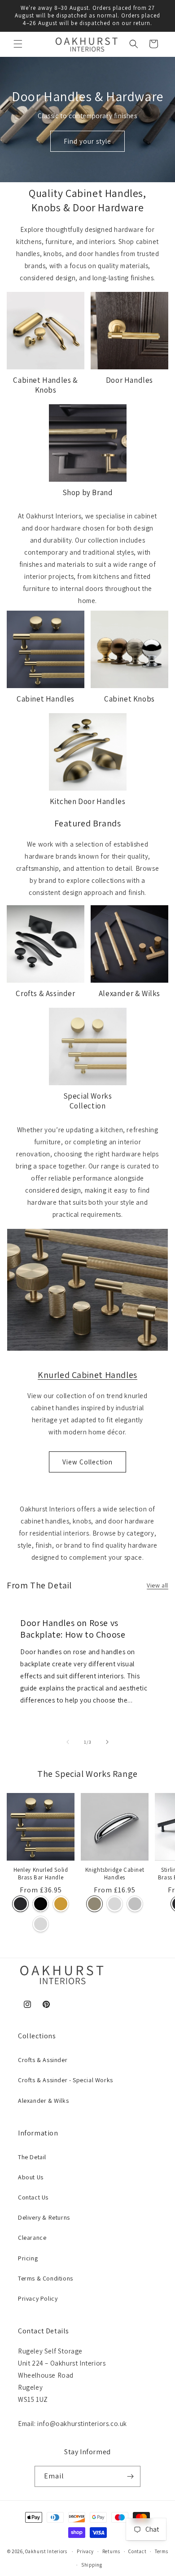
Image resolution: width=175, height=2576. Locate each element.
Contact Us (33, 2197)
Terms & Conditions (46, 2278)
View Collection (87, 1462)
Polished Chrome (41, 1924)
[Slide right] (107, 1742)
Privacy (85, 2551)
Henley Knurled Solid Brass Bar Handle (41, 1874)
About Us (31, 2177)
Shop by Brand (88, 492)
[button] (18, 44)
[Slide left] (68, 1742)
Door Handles (129, 380)
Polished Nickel (135, 1904)
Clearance (32, 2238)
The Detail (32, 2157)
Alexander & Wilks (129, 993)
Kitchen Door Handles (88, 801)
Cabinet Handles (46, 699)
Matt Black (20, 1904)
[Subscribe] (130, 2476)
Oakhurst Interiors (46, 2551)
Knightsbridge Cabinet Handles (115, 1874)
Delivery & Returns (44, 2217)
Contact (137, 2551)
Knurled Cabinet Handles (87, 1375)
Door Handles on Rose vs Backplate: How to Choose (73, 1629)
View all (157, 1585)
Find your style (87, 141)
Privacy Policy (38, 2298)
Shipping (92, 2565)
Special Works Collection (88, 1101)
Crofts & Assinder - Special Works (66, 2080)
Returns (111, 2551)
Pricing (28, 2258)
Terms (162, 2551)
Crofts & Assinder (45, 993)
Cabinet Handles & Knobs (45, 385)
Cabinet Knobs (129, 699)
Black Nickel (41, 1904)
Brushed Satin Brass (61, 1904)
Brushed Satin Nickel (94, 1904)
